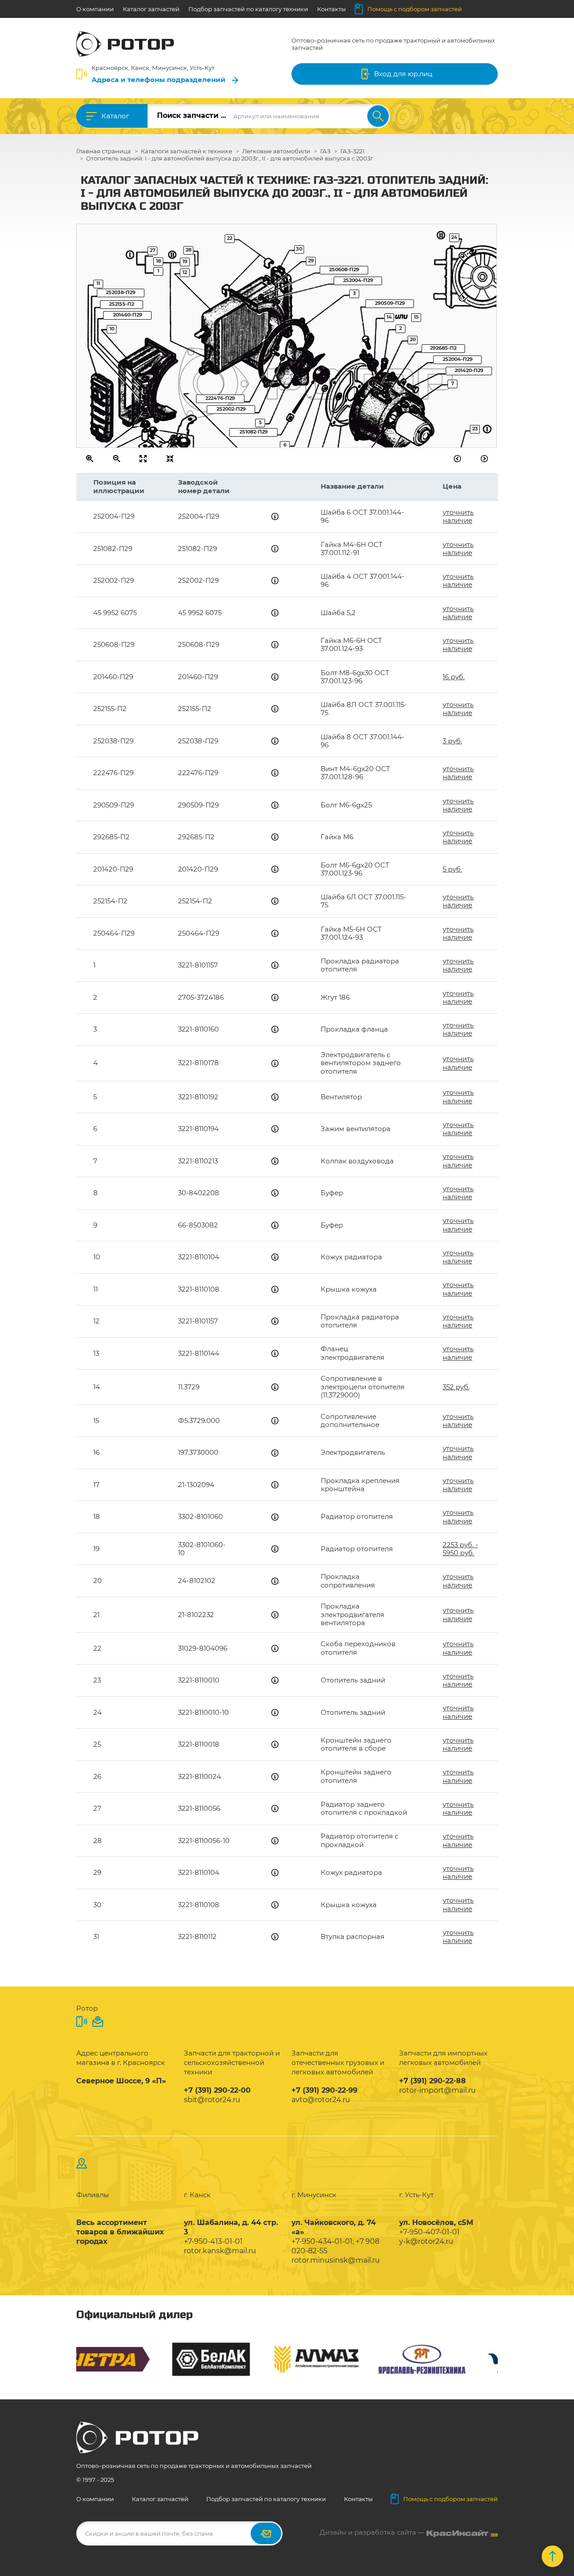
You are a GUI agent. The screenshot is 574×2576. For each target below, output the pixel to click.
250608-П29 (344, 269)
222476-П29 (220, 398)
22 (230, 238)
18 (159, 261)
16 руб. (454, 677)
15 (416, 317)
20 (413, 339)
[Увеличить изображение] (90, 459)
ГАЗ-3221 (352, 151)
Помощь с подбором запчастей (415, 9)
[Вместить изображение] (170, 459)
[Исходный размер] (143, 459)
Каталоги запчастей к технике (187, 151)
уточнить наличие (458, 516)
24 (454, 237)
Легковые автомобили (276, 151)
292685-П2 (443, 348)
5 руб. (452, 869)
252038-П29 (121, 292)
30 (299, 249)
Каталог (115, 116)
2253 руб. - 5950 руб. (460, 1549)
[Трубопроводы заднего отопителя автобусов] (485, 459)
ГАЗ (325, 151)
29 (311, 260)
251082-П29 (254, 432)
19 (185, 261)
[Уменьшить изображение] (117, 459)
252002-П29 (231, 409)
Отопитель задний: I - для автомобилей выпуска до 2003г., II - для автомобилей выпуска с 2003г (230, 158)
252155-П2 (122, 304)
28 (189, 250)
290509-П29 (390, 303)
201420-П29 (469, 370)
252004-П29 (358, 280)
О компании (95, 9)
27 (153, 250)
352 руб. (456, 1387)
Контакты (331, 9)
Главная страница (104, 151)
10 (112, 329)
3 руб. (452, 741)
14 (389, 317)
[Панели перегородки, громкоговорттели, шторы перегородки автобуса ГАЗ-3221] (458, 459)
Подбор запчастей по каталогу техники (248, 9)
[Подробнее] (275, 516)
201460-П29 (128, 315)
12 (185, 272)
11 (98, 283)
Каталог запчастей (151, 9)
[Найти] (378, 116)
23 (475, 429)
